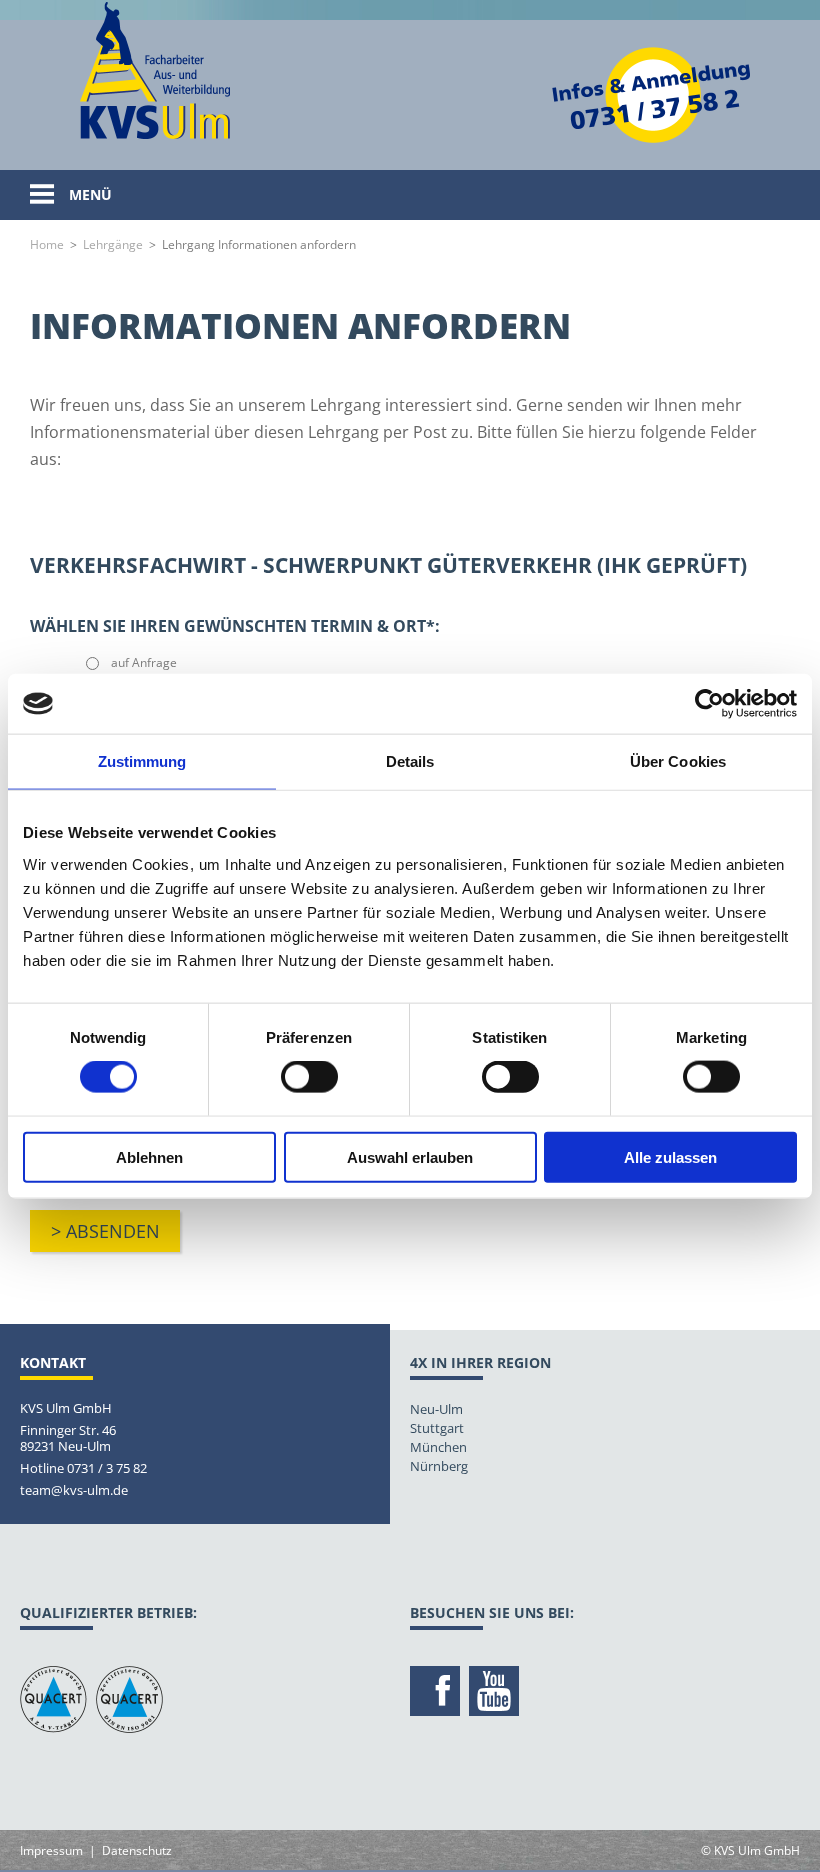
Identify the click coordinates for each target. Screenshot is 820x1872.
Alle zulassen (670, 1156)
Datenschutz (137, 1850)
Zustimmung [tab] (142, 761)
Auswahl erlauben (410, 1156)
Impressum (51, 1850)
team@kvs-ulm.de (74, 1490)
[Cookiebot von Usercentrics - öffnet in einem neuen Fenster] (709, 704)
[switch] (309, 1077)
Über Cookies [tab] (678, 761)
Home (47, 244)
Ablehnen (149, 1156)
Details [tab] (410, 761)
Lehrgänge (113, 244)
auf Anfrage (144, 662)
